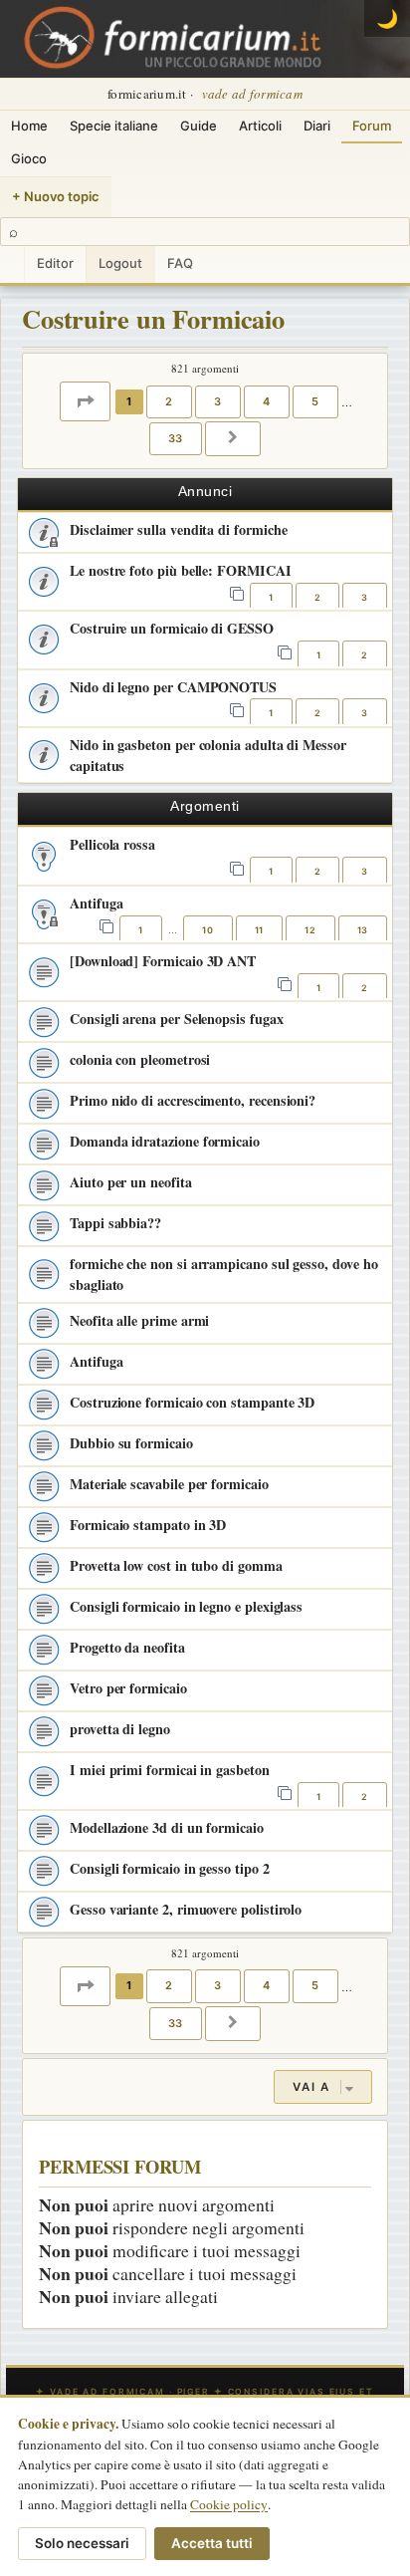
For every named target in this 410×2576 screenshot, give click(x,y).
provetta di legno (120, 1729)
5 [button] (315, 401)
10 (207, 930)
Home (29, 126)
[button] (85, 401)
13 (363, 930)
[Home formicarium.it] (205, 39)
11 (259, 930)
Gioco (29, 158)
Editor (55, 263)
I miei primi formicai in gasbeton (170, 1770)
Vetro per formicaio (128, 1688)
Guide (199, 126)
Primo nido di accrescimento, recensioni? (193, 1100)
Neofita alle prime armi (139, 1320)
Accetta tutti (212, 2543)
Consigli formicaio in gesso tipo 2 (170, 1868)
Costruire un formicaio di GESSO (172, 628)
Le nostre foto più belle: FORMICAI (181, 570)
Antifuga (96, 903)
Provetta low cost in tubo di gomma (176, 1565)
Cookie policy (229, 2504)
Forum (372, 126)
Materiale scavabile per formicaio (169, 1484)
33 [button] (176, 438)
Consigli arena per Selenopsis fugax (177, 1019)
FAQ (180, 263)
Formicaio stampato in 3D (148, 1525)
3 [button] (218, 401)
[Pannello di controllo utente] (12, 264)
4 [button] (267, 401)
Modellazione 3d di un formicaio (167, 1827)
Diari (317, 126)
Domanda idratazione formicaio (165, 1141)
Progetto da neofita (127, 1647)
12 (310, 930)
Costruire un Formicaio (153, 318)
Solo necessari (82, 2543)
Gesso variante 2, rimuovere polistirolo (186, 1909)
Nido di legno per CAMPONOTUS (173, 687)
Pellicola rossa (112, 844)
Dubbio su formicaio (131, 1443)
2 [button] (169, 401)
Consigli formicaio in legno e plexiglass (186, 1606)
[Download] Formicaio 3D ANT (163, 961)
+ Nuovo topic (56, 196)
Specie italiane (114, 126)
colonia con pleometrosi (140, 1059)
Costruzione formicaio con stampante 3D (192, 1402)
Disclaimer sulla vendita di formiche (178, 529)
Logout (120, 263)
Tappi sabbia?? (115, 1223)
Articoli (260, 126)
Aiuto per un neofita (131, 1182)
